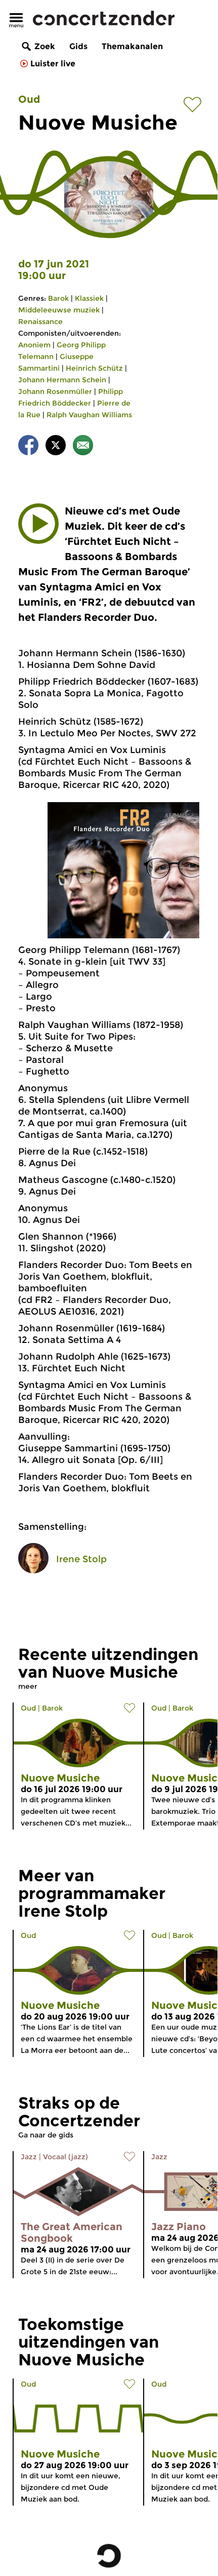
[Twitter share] (56, 447)
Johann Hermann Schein (62, 380)
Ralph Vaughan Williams (89, 415)
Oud (29, 99)
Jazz (29, 2157)
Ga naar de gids (46, 2135)
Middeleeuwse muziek (59, 310)
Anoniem (34, 345)
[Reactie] (83, 447)
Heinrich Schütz (94, 368)
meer (28, 1686)
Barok (58, 298)
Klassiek (89, 298)
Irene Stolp (81, 1559)
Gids (78, 46)
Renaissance (40, 322)
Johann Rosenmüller (55, 391)
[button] (38, 524)
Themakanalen (132, 46)
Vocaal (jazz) (66, 2157)
